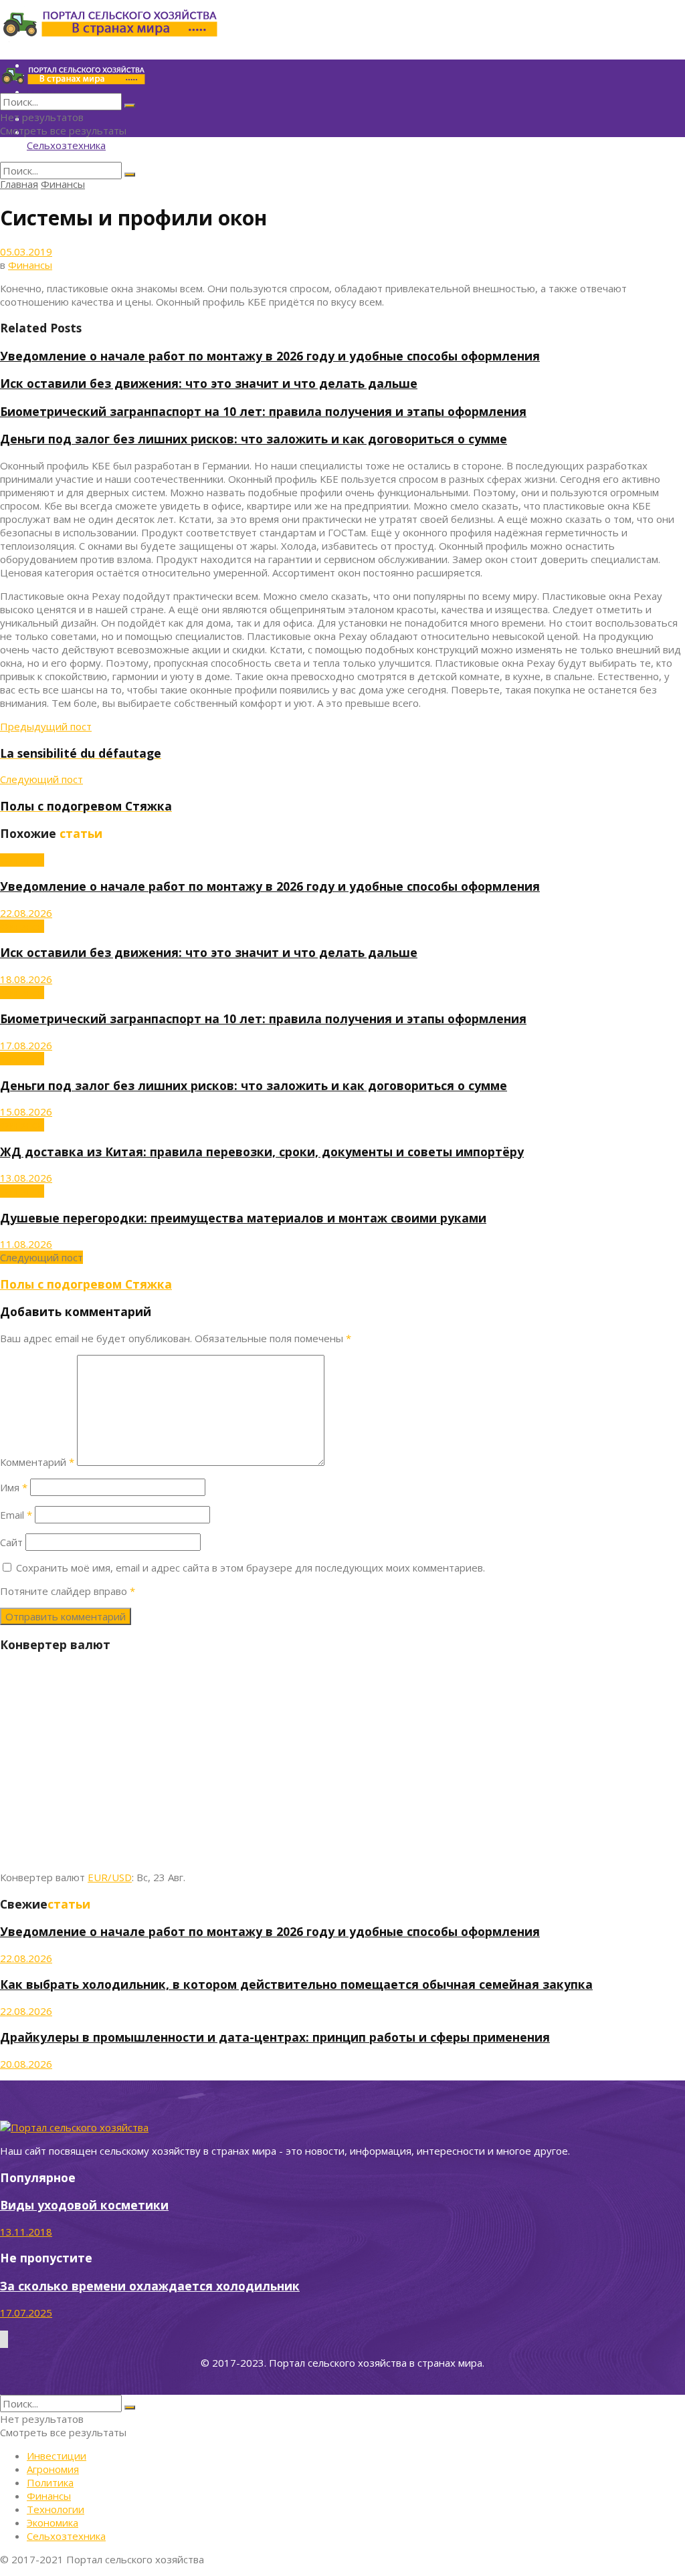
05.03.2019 (26, 251)
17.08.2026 (26, 1045)
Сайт (11, 1542)
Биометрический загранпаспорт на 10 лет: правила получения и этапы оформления (263, 411)
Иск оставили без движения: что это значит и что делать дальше (209, 383)
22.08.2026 (26, 913)
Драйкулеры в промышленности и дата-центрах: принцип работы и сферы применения (275, 2037)
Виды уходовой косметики (84, 2205)
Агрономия (53, 2469)
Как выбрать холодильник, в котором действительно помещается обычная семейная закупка (296, 1984)
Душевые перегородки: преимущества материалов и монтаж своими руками (243, 1218)
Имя (14, 1487)
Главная (19, 184)
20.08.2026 (26, 2064)
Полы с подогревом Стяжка (86, 1284)
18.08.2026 (26, 979)
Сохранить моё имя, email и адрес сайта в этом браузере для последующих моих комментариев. (251, 1568)
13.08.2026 (26, 1178)
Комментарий (37, 1462)
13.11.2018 (26, 2232)
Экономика (53, 2523)
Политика (50, 2482)
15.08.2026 (26, 1111)
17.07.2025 (26, 2313)
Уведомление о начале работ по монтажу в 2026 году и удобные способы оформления (270, 356)
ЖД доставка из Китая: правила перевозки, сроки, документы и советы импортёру (262, 1152)
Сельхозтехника (66, 145)
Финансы (63, 184)
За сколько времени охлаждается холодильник (150, 2286)
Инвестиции (57, 2456)
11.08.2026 (26, 1244)
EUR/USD (110, 1877)
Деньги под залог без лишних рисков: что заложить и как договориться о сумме (254, 439)
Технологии (56, 2509)
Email (16, 1515)
